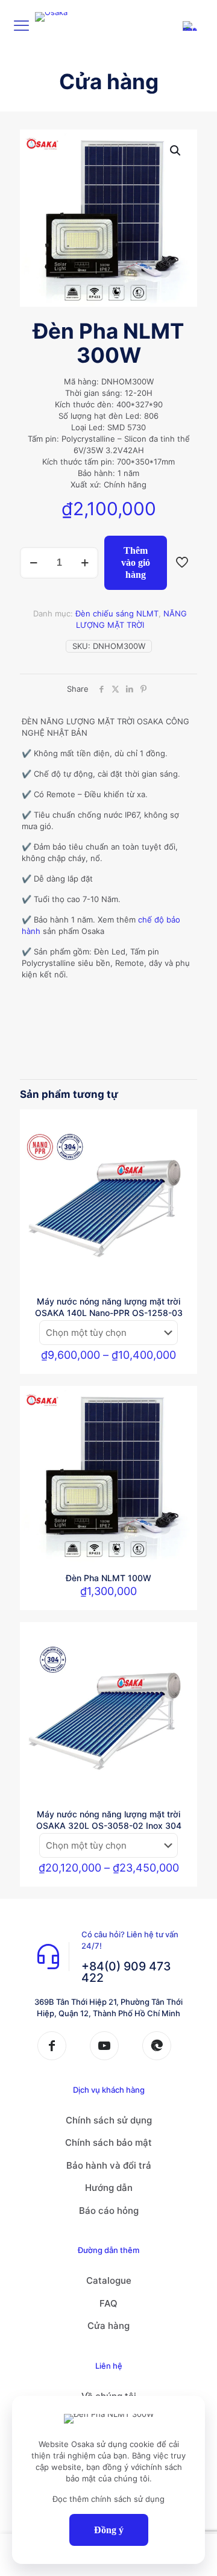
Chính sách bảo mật (108, 2142)
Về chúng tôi (109, 2396)
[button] (176, 151)
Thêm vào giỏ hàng (136, 563)
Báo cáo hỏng (109, 2211)
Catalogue (109, 2280)
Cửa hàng (108, 2326)
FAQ (108, 2303)
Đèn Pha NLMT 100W (108, 1578)
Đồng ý (109, 2530)
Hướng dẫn (109, 2188)
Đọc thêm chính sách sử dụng (108, 2499)
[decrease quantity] (33, 563)
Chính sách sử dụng (109, 2120)
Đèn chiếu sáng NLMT (117, 613)
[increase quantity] (85, 563)
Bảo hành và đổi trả (109, 2165)
